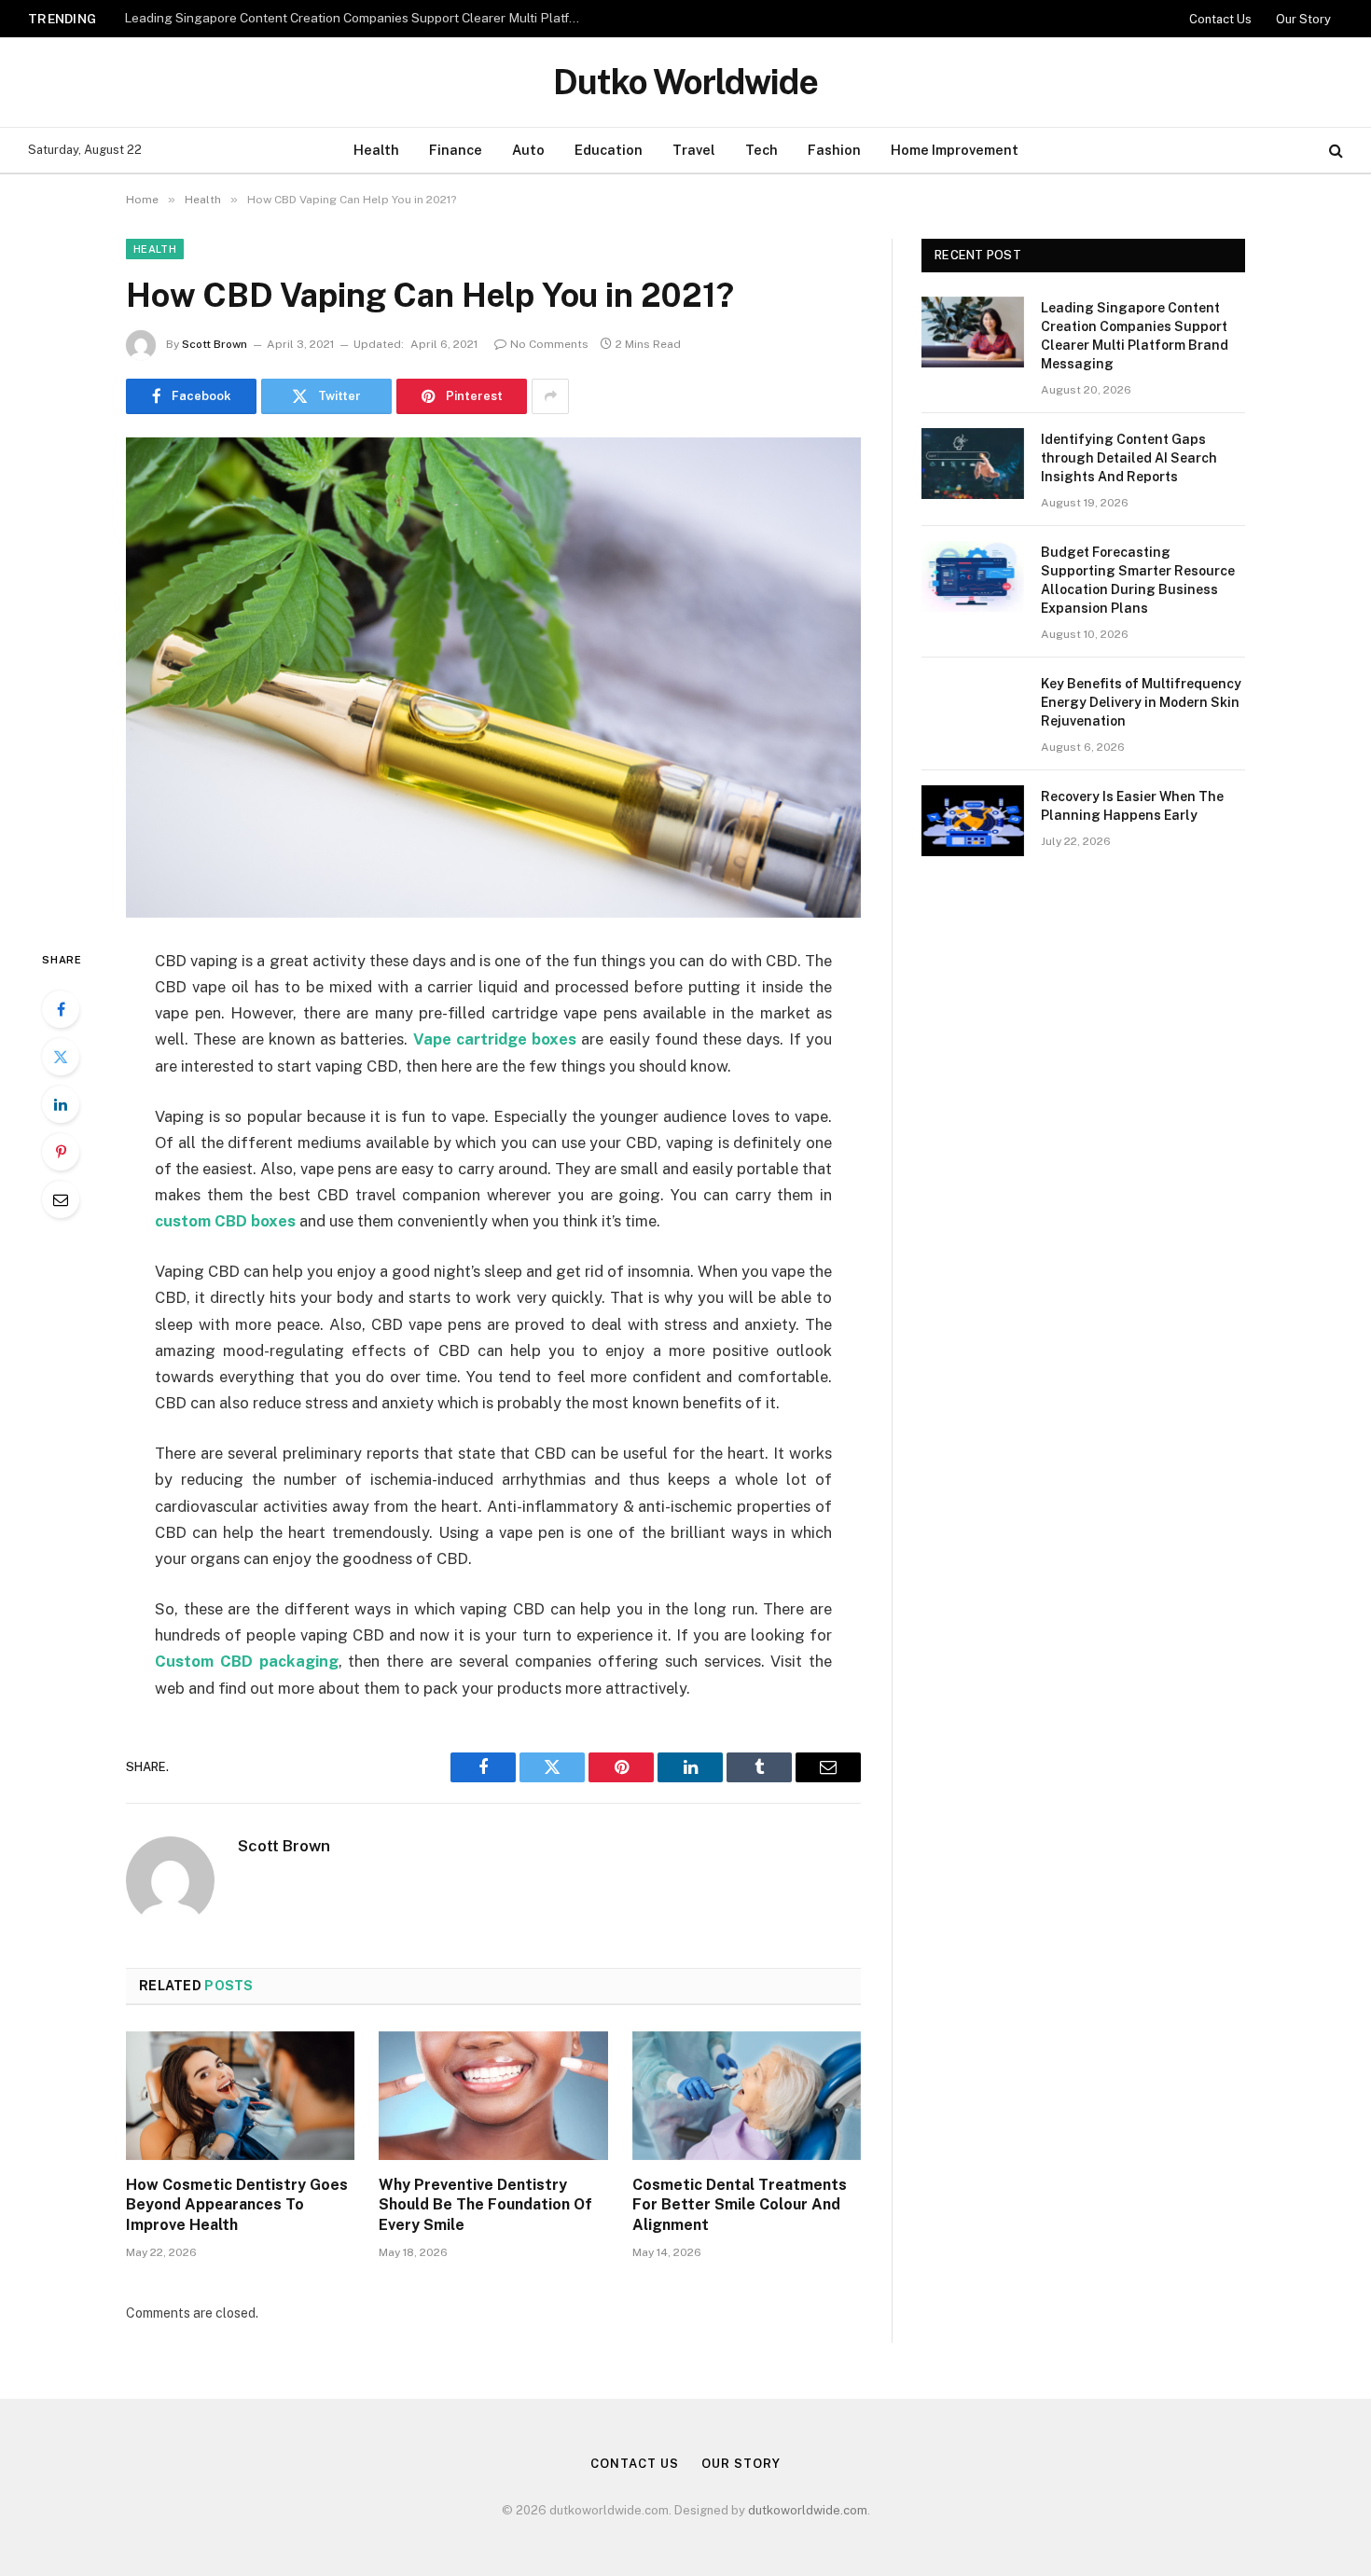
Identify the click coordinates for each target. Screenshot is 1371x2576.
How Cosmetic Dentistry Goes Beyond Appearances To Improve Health (237, 2205)
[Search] (1334, 151)
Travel (694, 150)
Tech (762, 150)
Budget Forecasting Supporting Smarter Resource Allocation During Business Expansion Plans (1138, 580)
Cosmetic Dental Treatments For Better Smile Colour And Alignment (740, 2205)
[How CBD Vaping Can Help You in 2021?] (493, 678)
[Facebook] (61, 1009)
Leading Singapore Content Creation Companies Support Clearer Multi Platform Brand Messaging (1135, 336)
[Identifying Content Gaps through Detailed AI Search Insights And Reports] (973, 464)
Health (376, 150)
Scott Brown (215, 344)
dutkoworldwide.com (808, 2510)
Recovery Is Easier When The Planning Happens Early (1132, 806)
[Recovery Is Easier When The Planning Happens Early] (973, 821)
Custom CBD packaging (247, 1661)
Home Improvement (955, 150)
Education (609, 150)
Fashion (834, 150)
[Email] (61, 1199)
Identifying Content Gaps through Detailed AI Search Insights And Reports (344, 18)
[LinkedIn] (61, 1104)
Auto (528, 150)
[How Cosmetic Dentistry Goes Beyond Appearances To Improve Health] (240, 2096)
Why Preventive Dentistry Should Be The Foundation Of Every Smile (485, 2205)
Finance (456, 150)
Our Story (1303, 19)
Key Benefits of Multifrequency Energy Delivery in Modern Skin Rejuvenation (1141, 702)
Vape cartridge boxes (495, 1039)
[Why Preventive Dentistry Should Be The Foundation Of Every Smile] (493, 2096)
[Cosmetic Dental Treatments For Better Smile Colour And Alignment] (747, 2096)
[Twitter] (61, 1057)
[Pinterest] (61, 1152)
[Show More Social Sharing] (550, 396)
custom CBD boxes (225, 1221)
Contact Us (1220, 19)
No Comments (549, 344)
